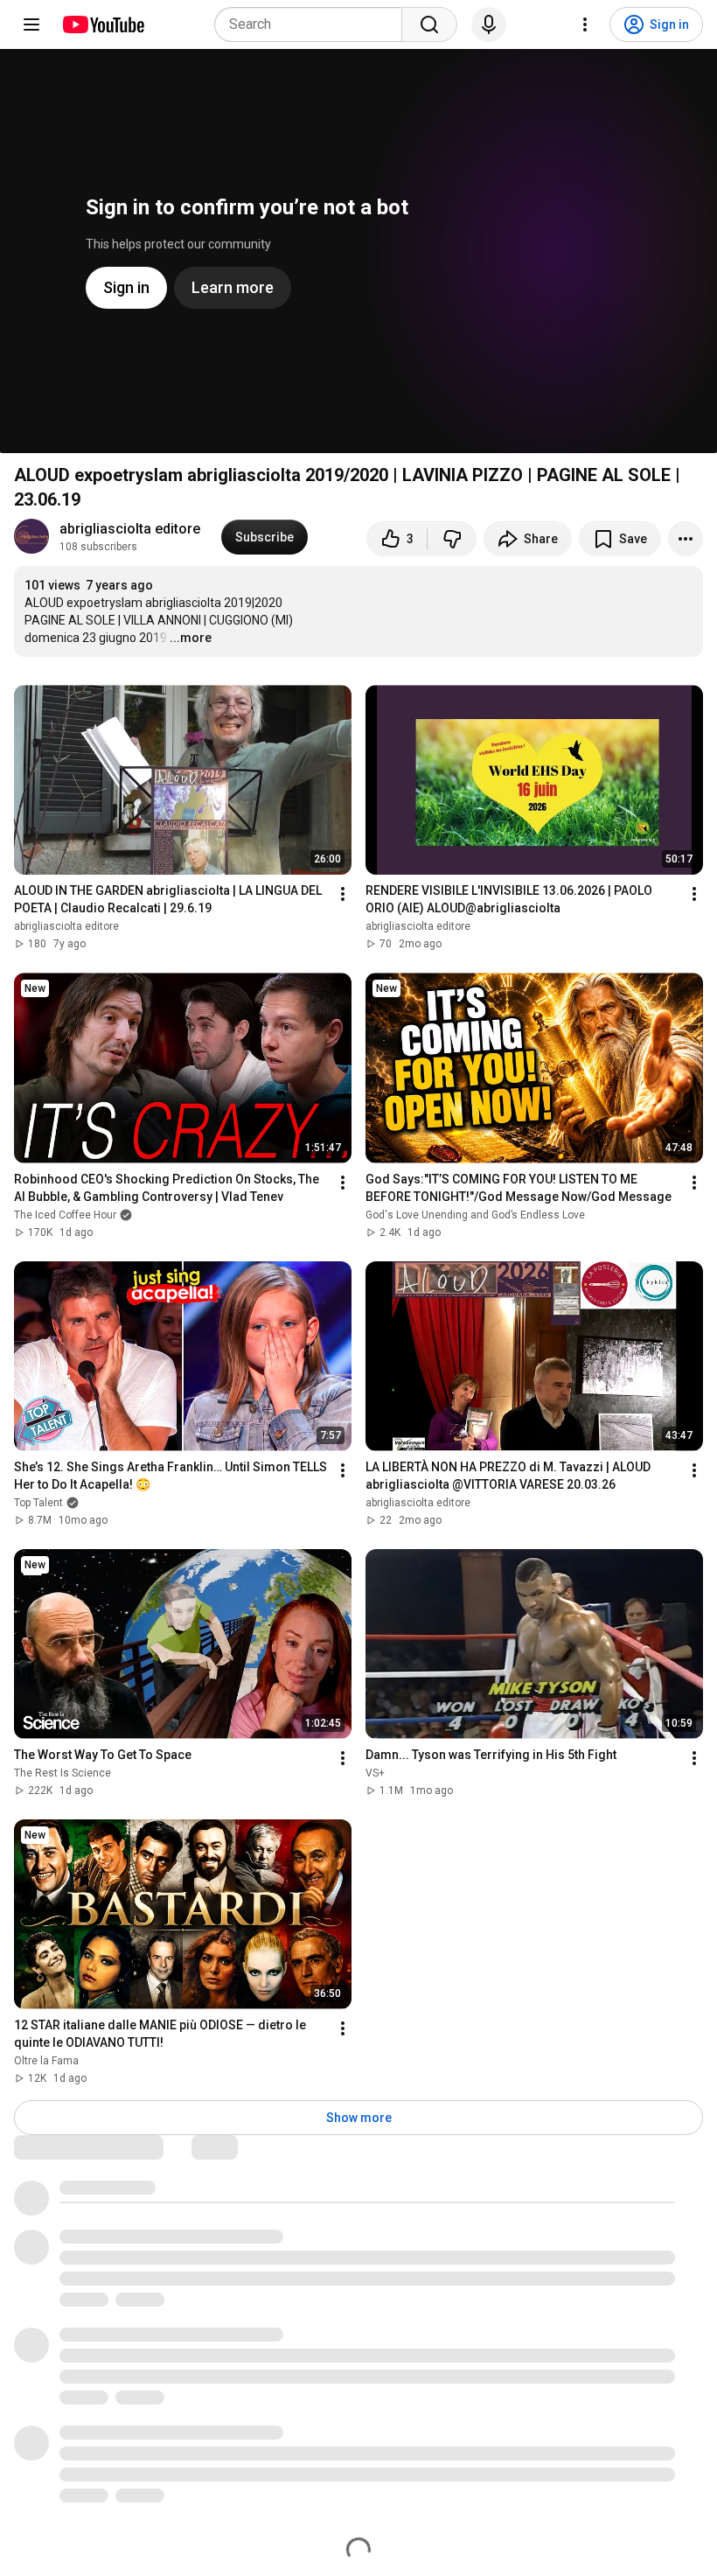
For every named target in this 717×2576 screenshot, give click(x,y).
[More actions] (686, 539)
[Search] (429, 24)
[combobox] (313, 24)
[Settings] (585, 24)
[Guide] (31, 24)
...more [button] (191, 638)
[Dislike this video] (452, 539)
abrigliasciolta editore (130, 529)
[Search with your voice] (489, 24)
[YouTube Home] (103, 24)
